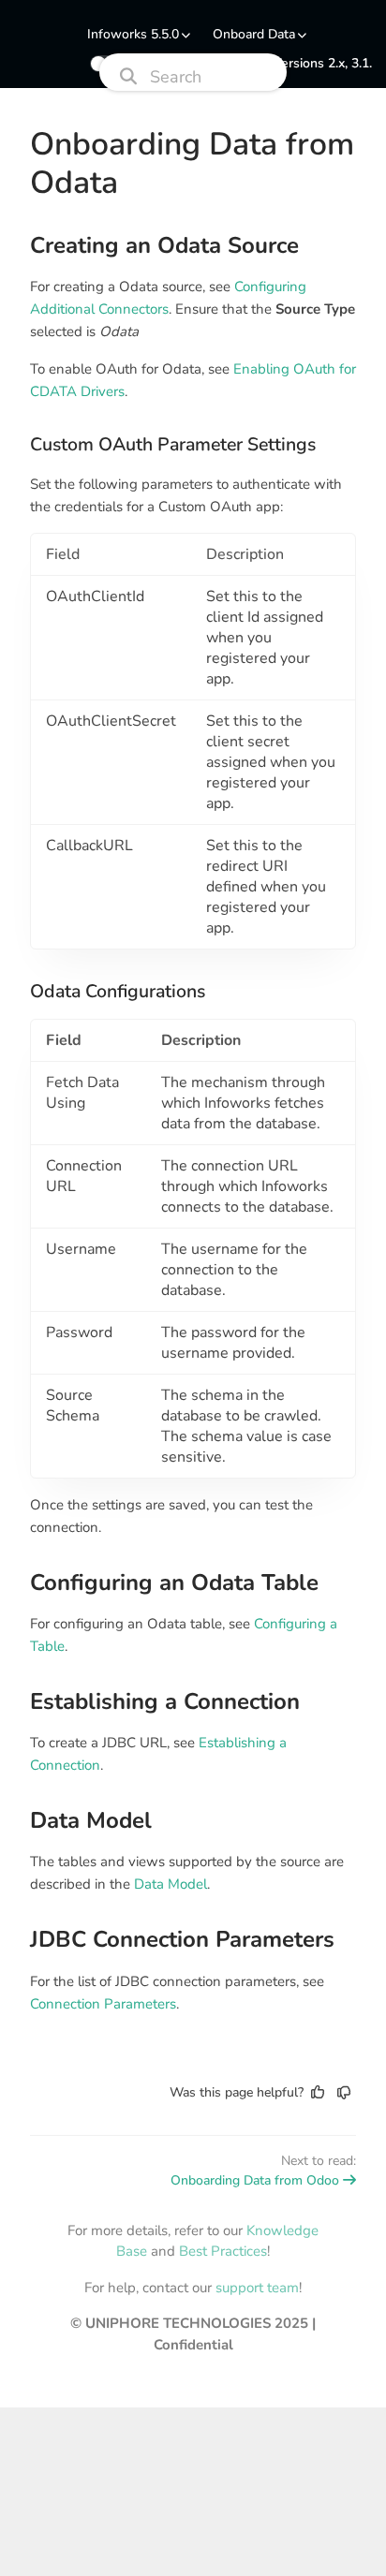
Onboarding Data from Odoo (255, 2180)
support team (257, 2288)
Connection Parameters (103, 2004)
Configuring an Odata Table (174, 1583)
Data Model (91, 1821)
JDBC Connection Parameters (182, 1940)
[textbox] (193, 1123)
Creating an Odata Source (164, 246)
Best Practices (223, 2251)
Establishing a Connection (165, 1702)
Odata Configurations (118, 992)
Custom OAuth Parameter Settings (173, 445)
